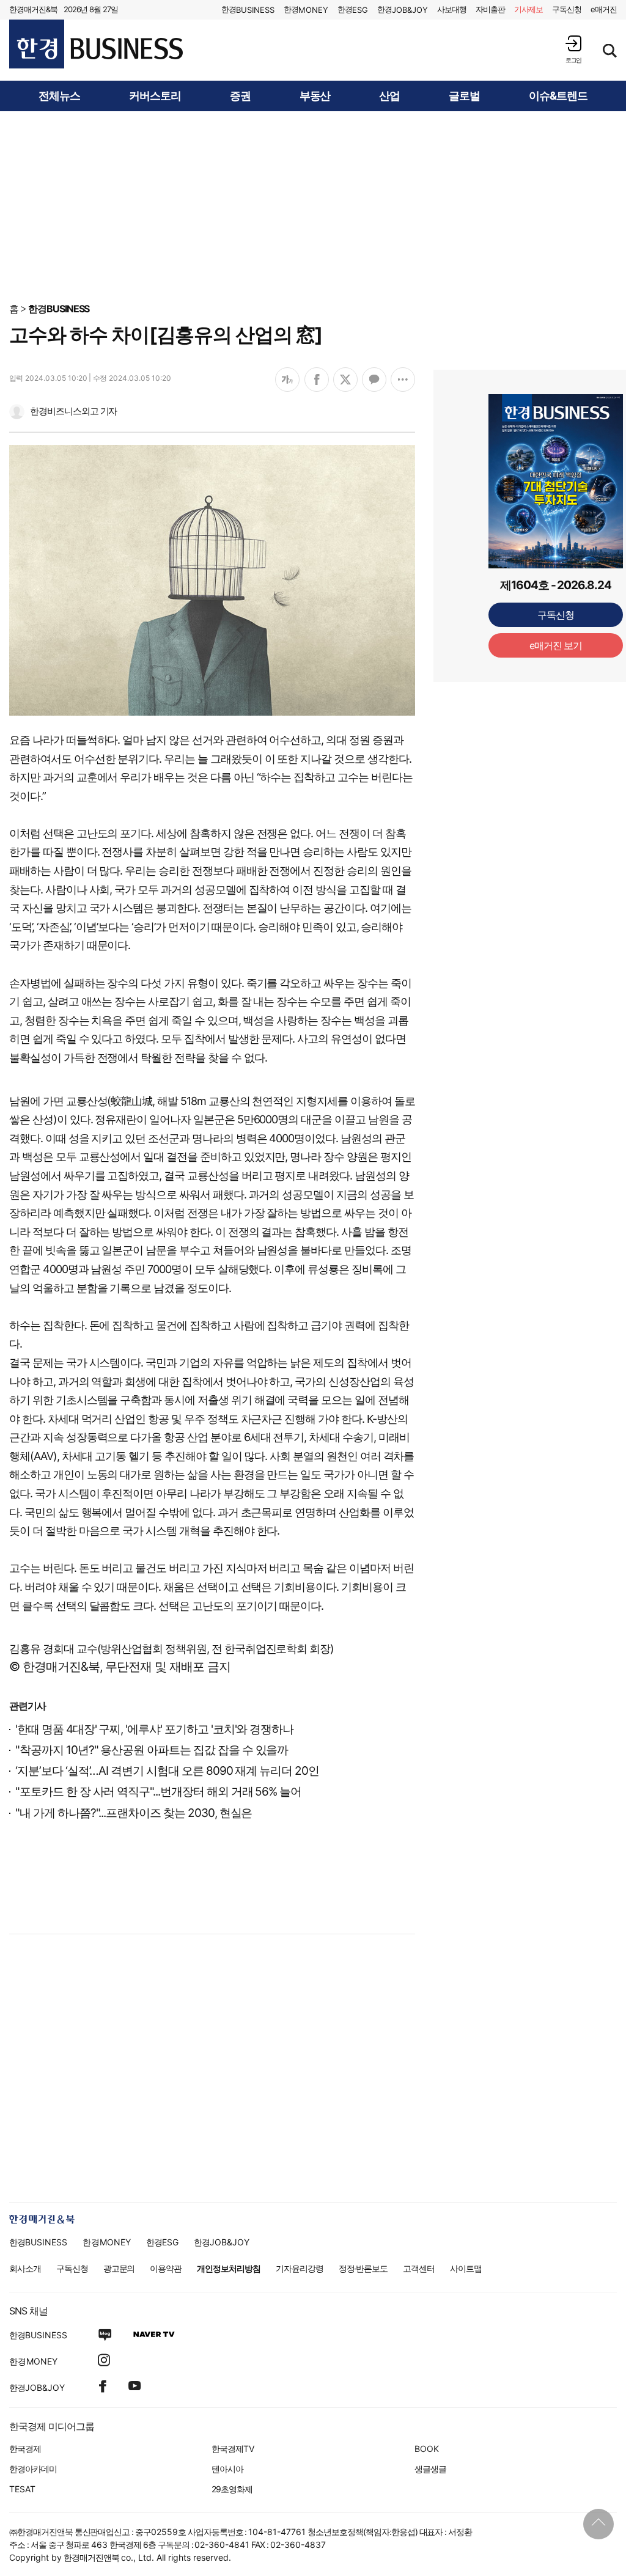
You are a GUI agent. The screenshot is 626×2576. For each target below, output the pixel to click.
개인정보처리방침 (229, 2268)
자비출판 (490, 9)
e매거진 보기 (556, 446)
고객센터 (419, 2268)
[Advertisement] (313, 206)
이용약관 (166, 2268)
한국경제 (25, 2449)
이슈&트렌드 (558, 96)
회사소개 (25, 2268)
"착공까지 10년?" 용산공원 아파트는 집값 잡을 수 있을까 (152, 1750)
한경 (248, 9)
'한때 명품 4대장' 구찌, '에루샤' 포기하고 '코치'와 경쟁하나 (154, 1729)
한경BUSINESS (59, 309)
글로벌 (464, 96)
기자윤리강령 (300, 2268)
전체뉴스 (59, 96)
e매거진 (604, 9)
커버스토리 (155, 96)
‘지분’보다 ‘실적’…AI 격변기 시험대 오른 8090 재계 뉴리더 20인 (167, 1771)
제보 (529, 9)
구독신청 (567, 9)
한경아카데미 (33, 2469)
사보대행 (452, 9)
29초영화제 (232, 2489)
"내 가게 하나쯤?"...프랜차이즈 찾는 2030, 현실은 (134, 1813)
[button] (573, 49)
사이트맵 (466, 2268)
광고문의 (119, 2268)
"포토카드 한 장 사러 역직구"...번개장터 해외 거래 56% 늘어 (158, 1792)
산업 (389, 96)
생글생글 (430, 2469)
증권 (240, 96)
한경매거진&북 (33, 9)
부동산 (315, 96)
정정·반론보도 (363, 2268)
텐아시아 (227, 2469)
